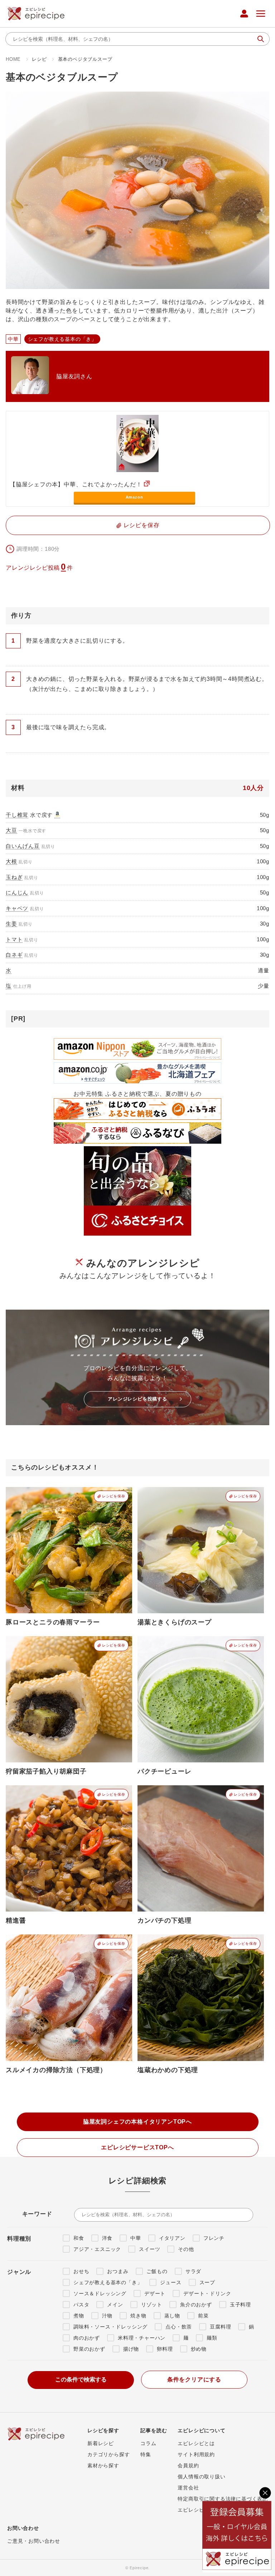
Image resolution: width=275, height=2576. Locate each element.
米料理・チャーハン (142, 2338)
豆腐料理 (220, 2327)
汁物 (107, 2316)
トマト (14, 939)
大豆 (11, 830)
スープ (207, 2282)
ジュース (171, 2282)
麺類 (212, 2338)
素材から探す (103, 2465)
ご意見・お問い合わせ (34, 2541)
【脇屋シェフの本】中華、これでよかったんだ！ (76, 484)
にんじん (17, 892)
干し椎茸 (17, 815)
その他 (186, 2249)
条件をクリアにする (194, 2379)
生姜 (11, 924)
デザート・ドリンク (207, 2293)
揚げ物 (131, 2349)
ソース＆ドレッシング (100, 2293)
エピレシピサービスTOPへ (137, 2147)
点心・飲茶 (179, 2327)
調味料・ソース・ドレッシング (110, 2327)
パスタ (81, 2305)
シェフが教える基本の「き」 (108, 2282)
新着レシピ (101, 2443)
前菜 (203, 2316)
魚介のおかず (196, 2305)
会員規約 (188, 2465)
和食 (79, 2238)
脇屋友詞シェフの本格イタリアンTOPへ (137, 2122)
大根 (11, 861)
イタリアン (172, 2238)
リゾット (152, 2305)
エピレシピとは (196, 2443)
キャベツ (17, 908)
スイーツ (149, 2249)
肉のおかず (87, 2338)
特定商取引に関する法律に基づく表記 (223, 2499)
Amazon (134, 497)
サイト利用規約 (196, 2454)
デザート (155, 2293)
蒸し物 (172, 2316)
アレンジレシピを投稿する (137, 1399)
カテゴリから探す (108, 2454)
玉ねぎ (14, 877)
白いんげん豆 (23, 846)
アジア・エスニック (97, 2249)
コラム (148, 2443)
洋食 (107, 2238)
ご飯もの (157, 2271)
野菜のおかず (89, 2349)
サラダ (193, 2271)
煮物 (79, 2316)
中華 (136, 2238)
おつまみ (118, 2271)
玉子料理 (240, 2305)
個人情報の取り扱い (201, 2477)
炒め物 (199, 2349)
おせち (81, 2271)
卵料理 (165, 2349)
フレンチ (214, 2238)
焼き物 (138, 2316)
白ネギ (14, 955)
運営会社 (188, 2488)
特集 (146, 2454)
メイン (115, 2305)
